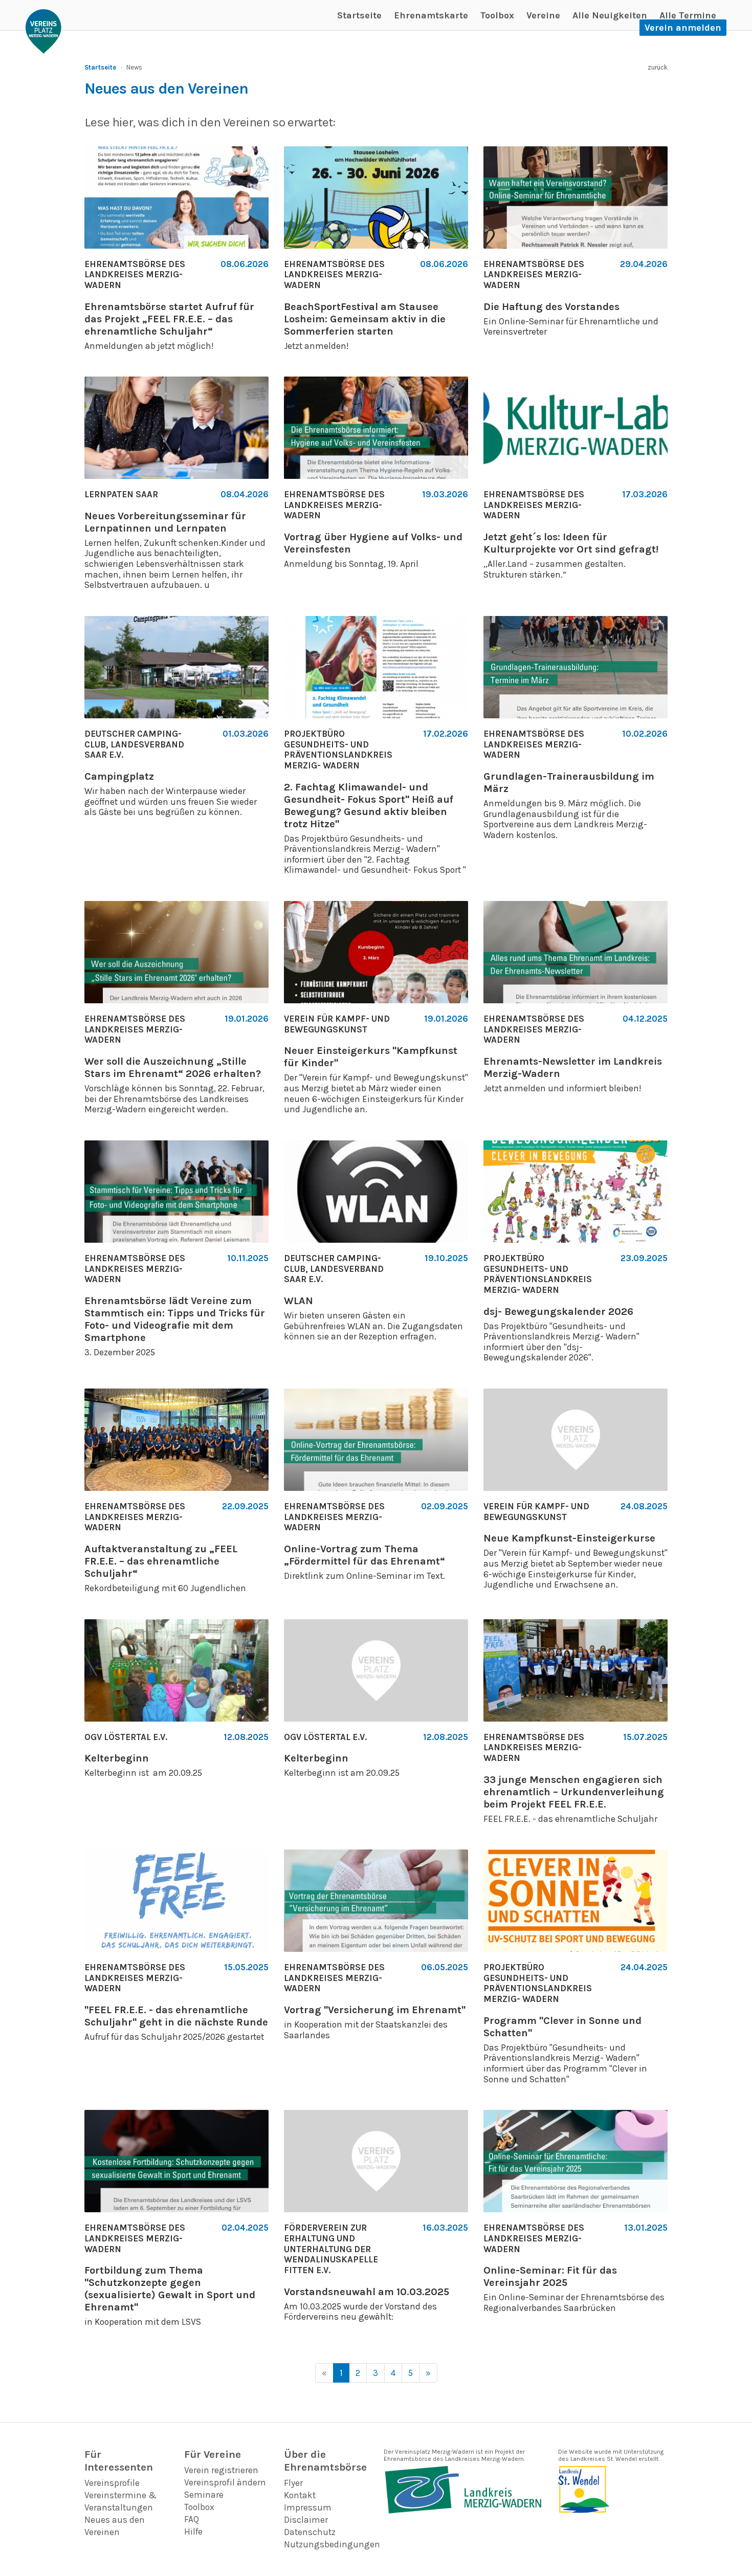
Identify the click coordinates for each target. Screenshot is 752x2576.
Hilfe (193, 2531)
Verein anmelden (683, 28)
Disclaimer (306, 2520)
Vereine (543, 15)
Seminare (204, 2495)
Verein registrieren (221, 2470)
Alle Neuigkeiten (610, 15)
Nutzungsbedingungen (332, 2544)
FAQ (192, 2519)
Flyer (293, 2483)
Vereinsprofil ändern (225, 2482)
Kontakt (300, 2495)
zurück (658, 67)
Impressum (308, 2507)
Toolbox (497, 15)
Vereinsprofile (112, 2483)
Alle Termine (688, 15)
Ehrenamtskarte (431, 15)
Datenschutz (310, 2532)
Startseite (359, 15)
